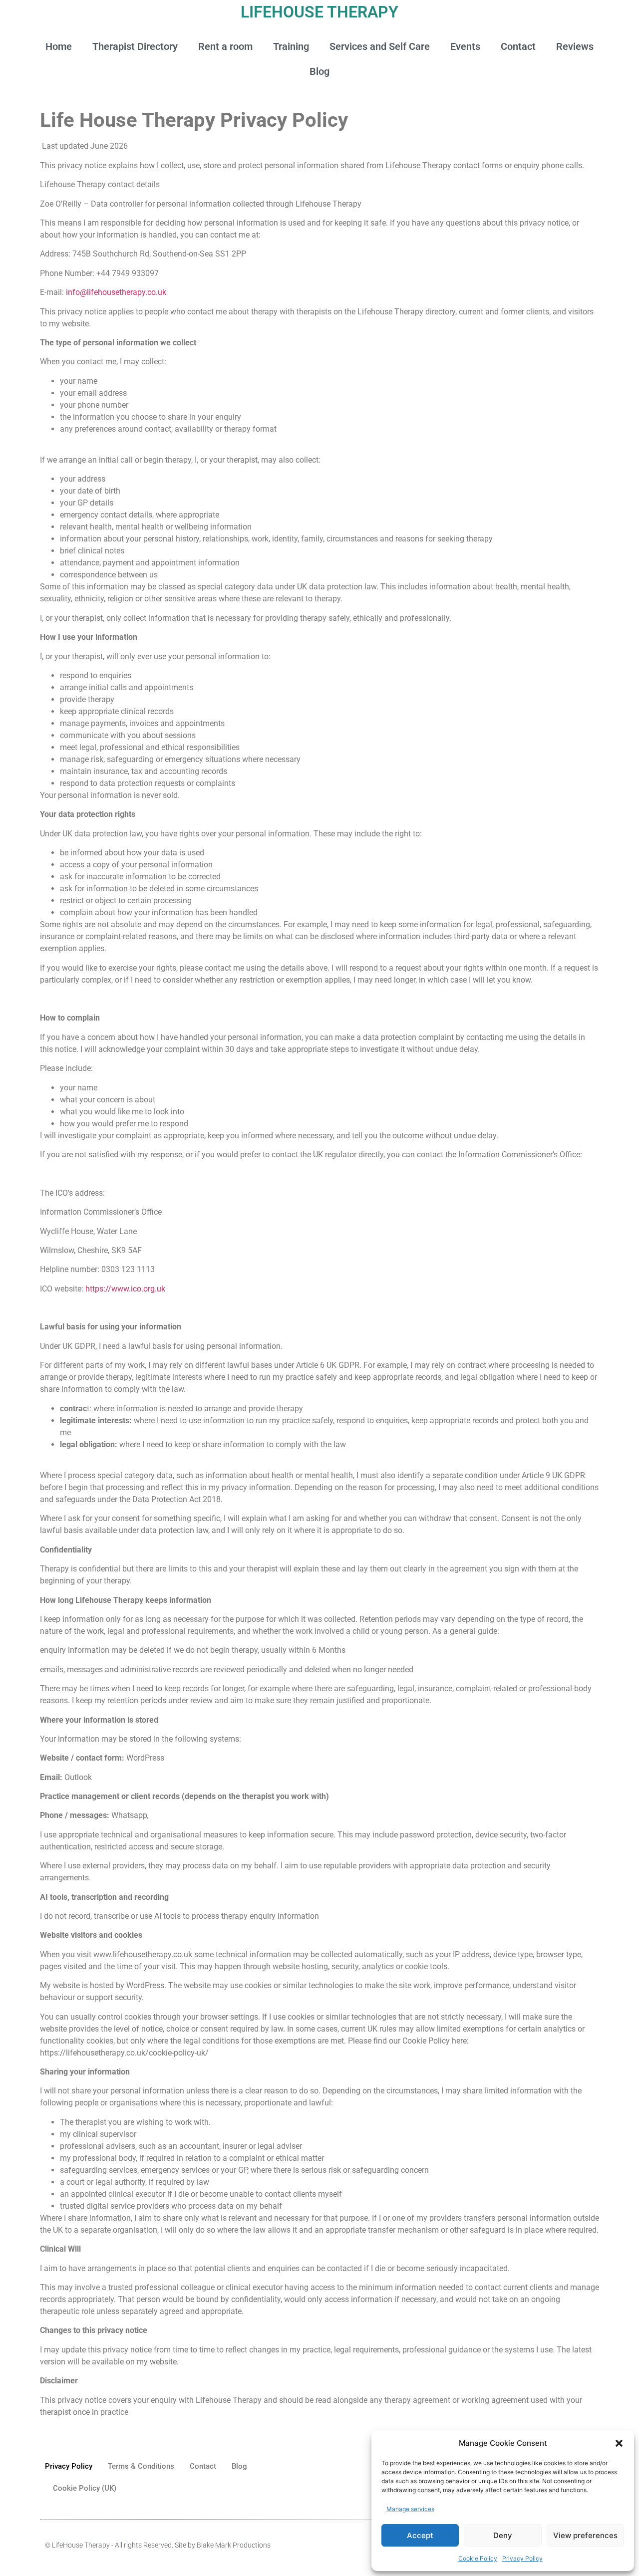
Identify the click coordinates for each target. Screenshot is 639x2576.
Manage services (410, 2509)
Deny (503, 2535)
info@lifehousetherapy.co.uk (116, 292)
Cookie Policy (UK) (85, 2488)
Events (465, 46)
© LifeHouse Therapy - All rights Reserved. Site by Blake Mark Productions (158, 2545)
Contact (518, 46)
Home (59, 46)
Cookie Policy (478, 2558)
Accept (420, 2535)
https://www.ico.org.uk (125, 1289)
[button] (619, 2443)
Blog (319, 71)
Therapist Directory (135, 46)
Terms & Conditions (141, 2466)
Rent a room (225, 46)
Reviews (575, 46)
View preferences (585, 2535)
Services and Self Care (380, 46)
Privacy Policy (522, 2558)
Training (291, 46)
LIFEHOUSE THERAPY (319, 12)
